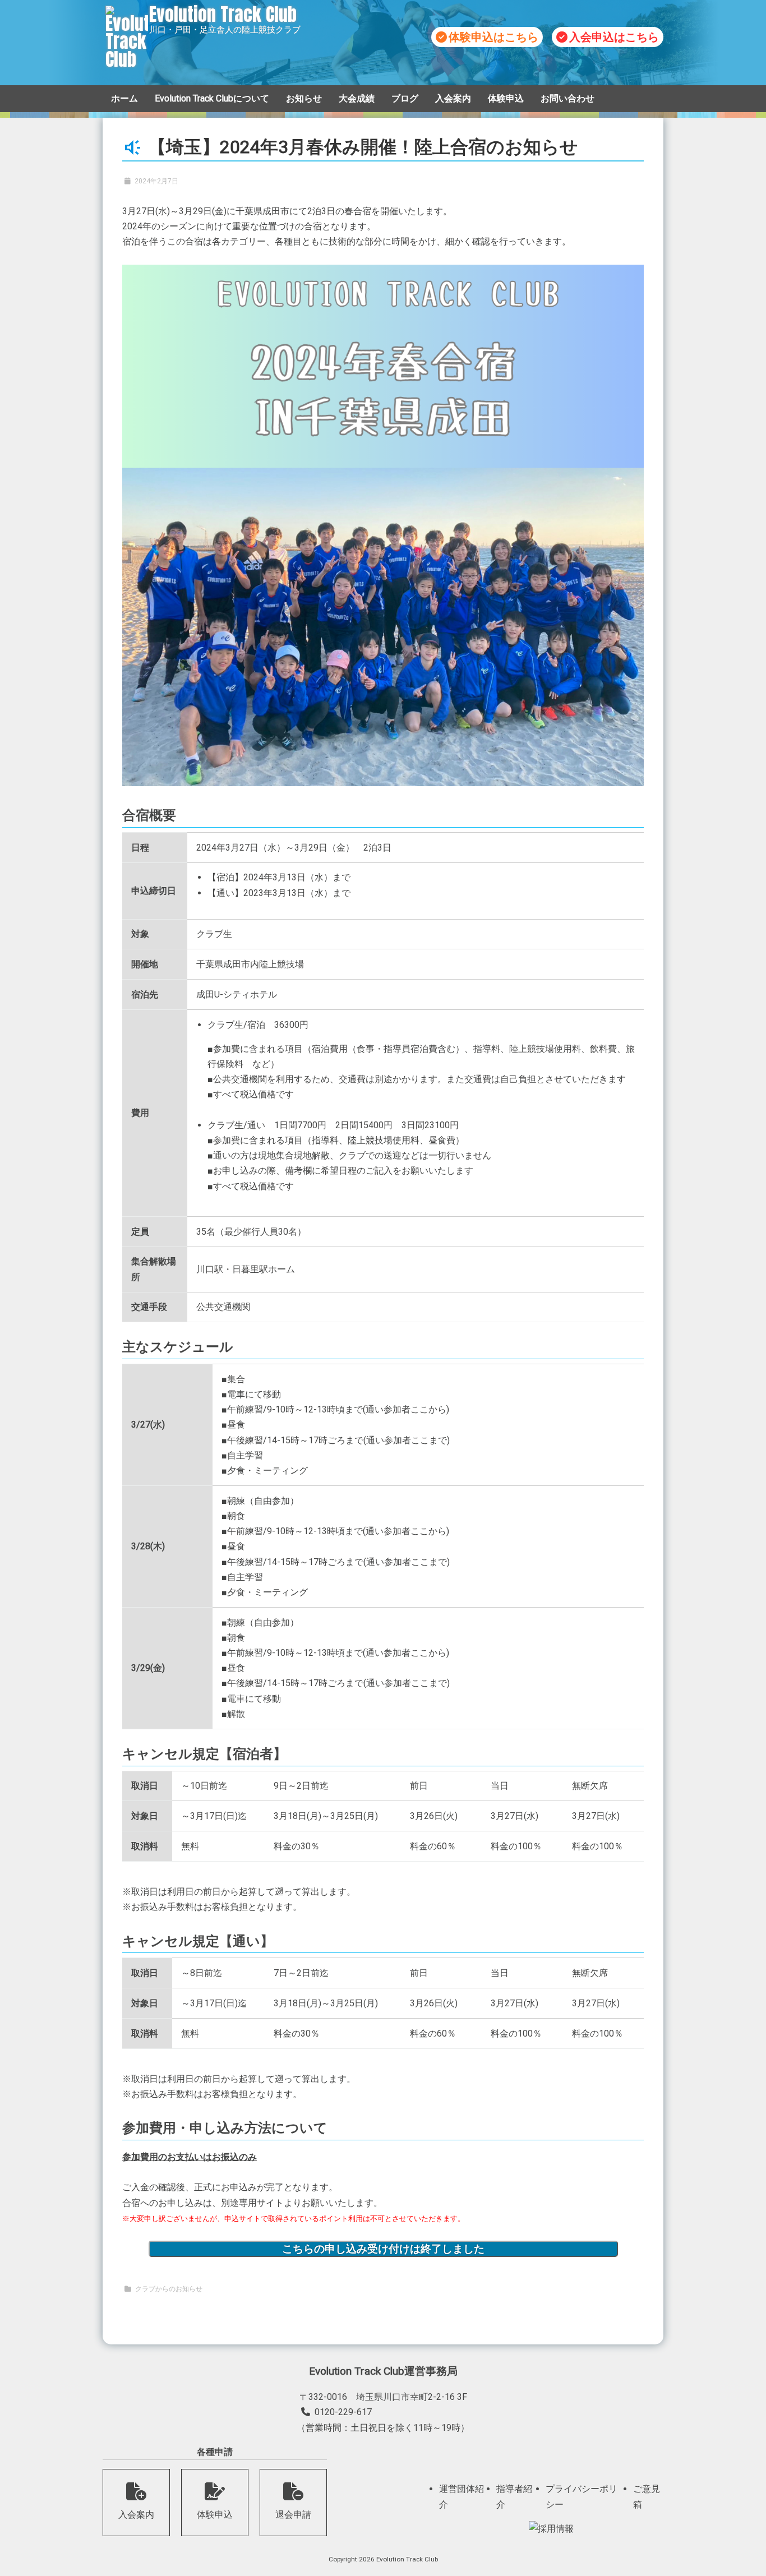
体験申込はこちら (493, 37)
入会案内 (453, 98)
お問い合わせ (567, 98)
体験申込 (506, 98)
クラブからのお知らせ (169, 2289)
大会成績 (357, 98)
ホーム (124, 98)
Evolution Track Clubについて (212, 98)
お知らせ (304, 98)
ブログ (405, 98)
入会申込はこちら (614, 37)
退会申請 (293, 2515)
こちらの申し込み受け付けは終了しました (383, 2249)
